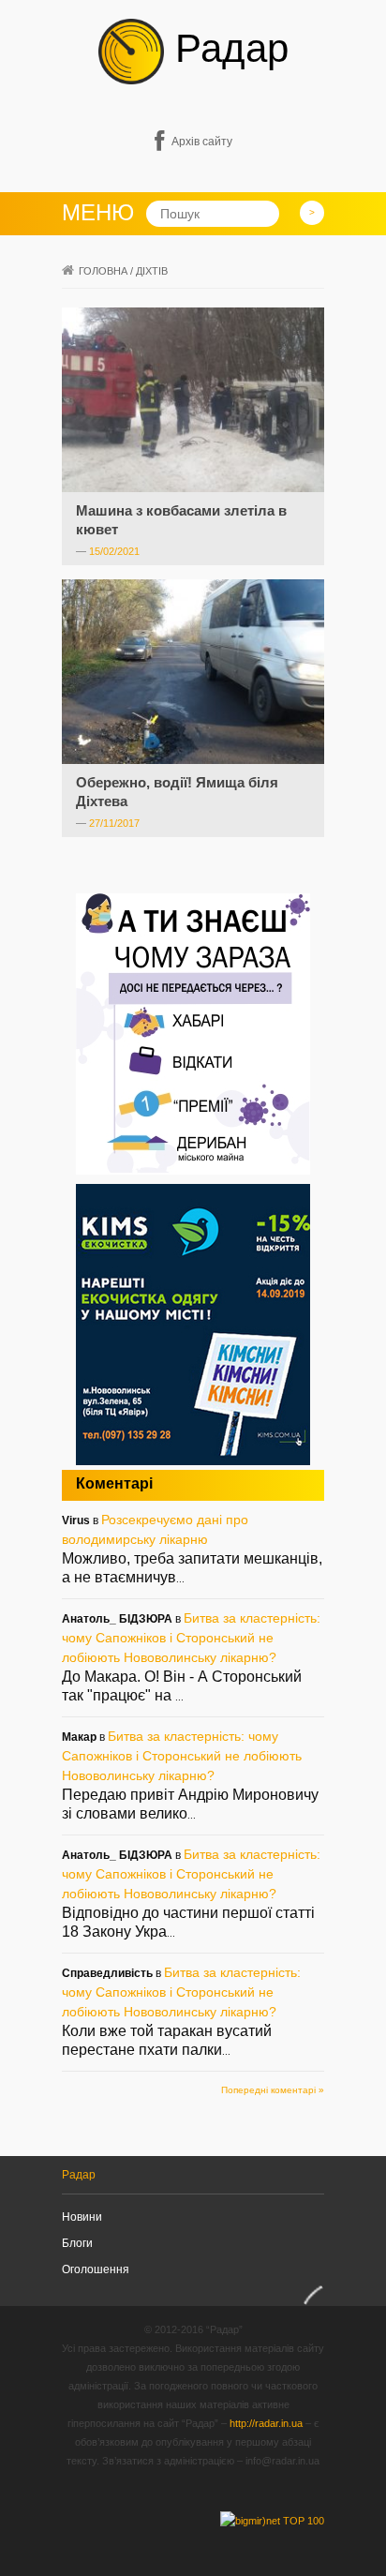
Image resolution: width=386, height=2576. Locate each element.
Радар (226, 48)
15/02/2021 (114, 551)
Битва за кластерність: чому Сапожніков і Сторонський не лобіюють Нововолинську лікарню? (191, 1638)
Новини (82, 2217)
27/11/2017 (114, 823)
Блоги (77, 2243)
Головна (103, 271)
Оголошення (96, 2269)
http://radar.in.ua (266, 2423)
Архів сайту (202, 142)
